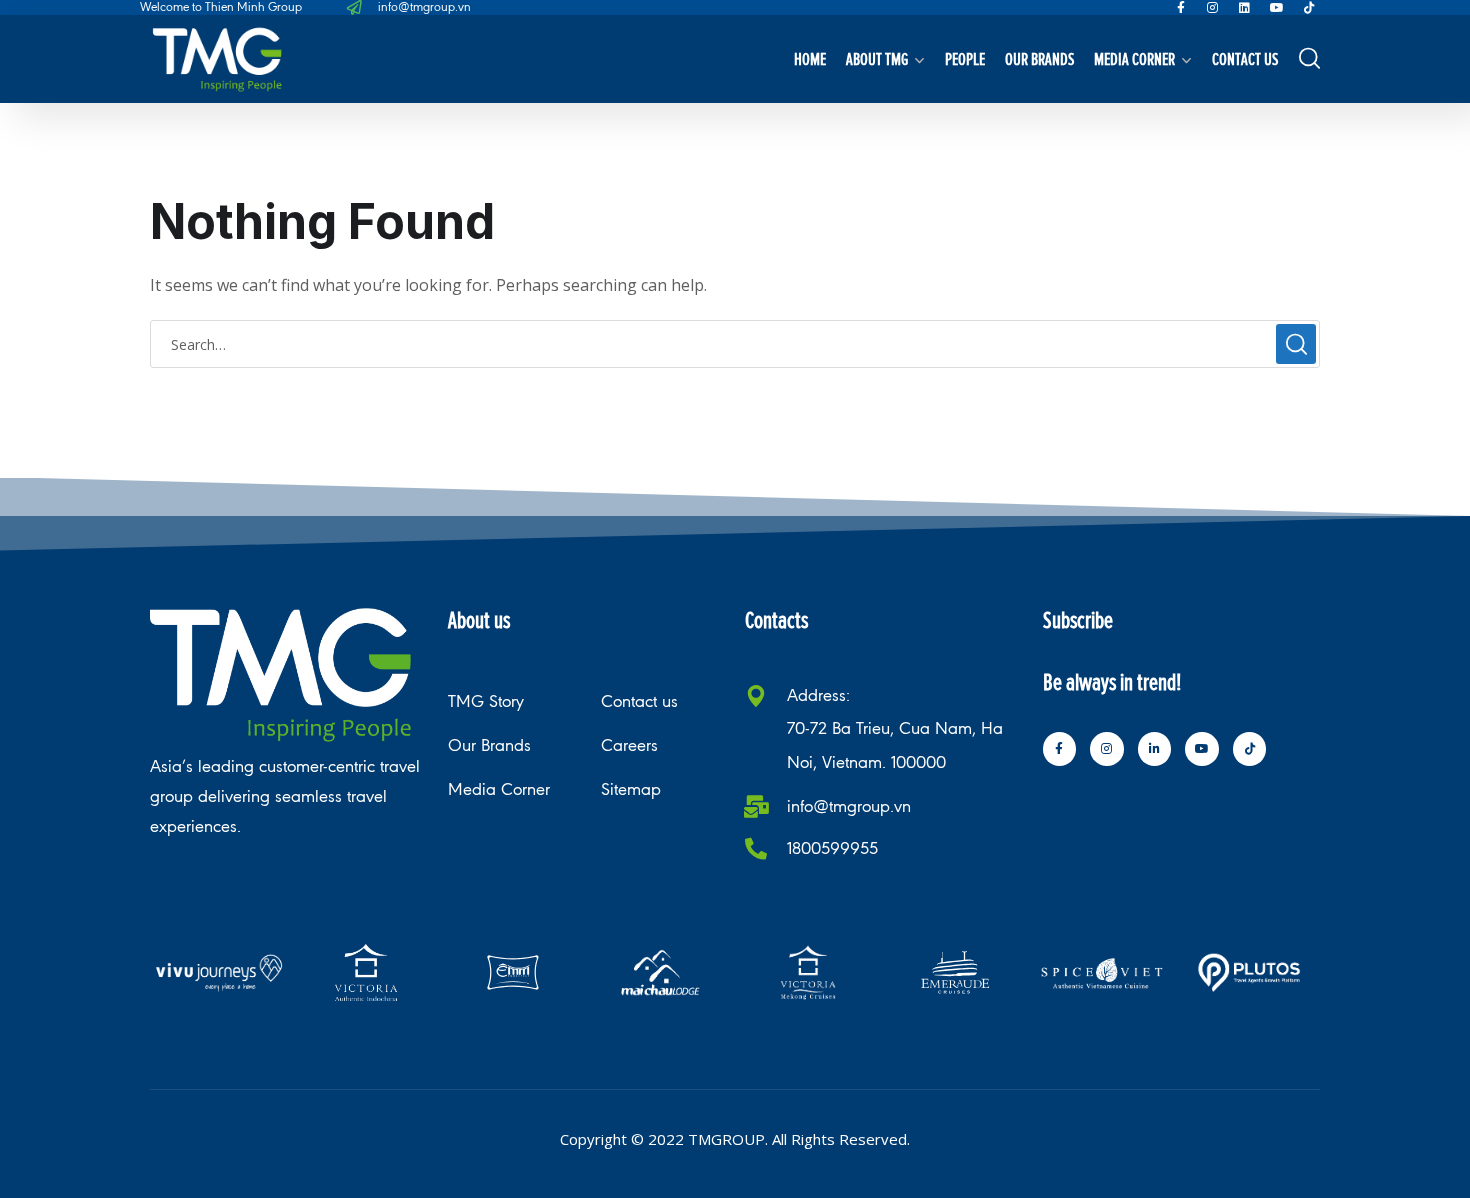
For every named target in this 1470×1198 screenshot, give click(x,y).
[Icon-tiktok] (1309, 8)
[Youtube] (1277, 8)
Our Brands (1039, 58)
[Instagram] (1213, 8)
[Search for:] (735, 344)
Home (810, 58)
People (965, 58)
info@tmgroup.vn (849, 806)
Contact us (1245, 58)
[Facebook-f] (1181, 8)
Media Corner (1134, 58)
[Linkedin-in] (1155, 749)
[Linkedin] (1245, 8)
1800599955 (832, 848)
